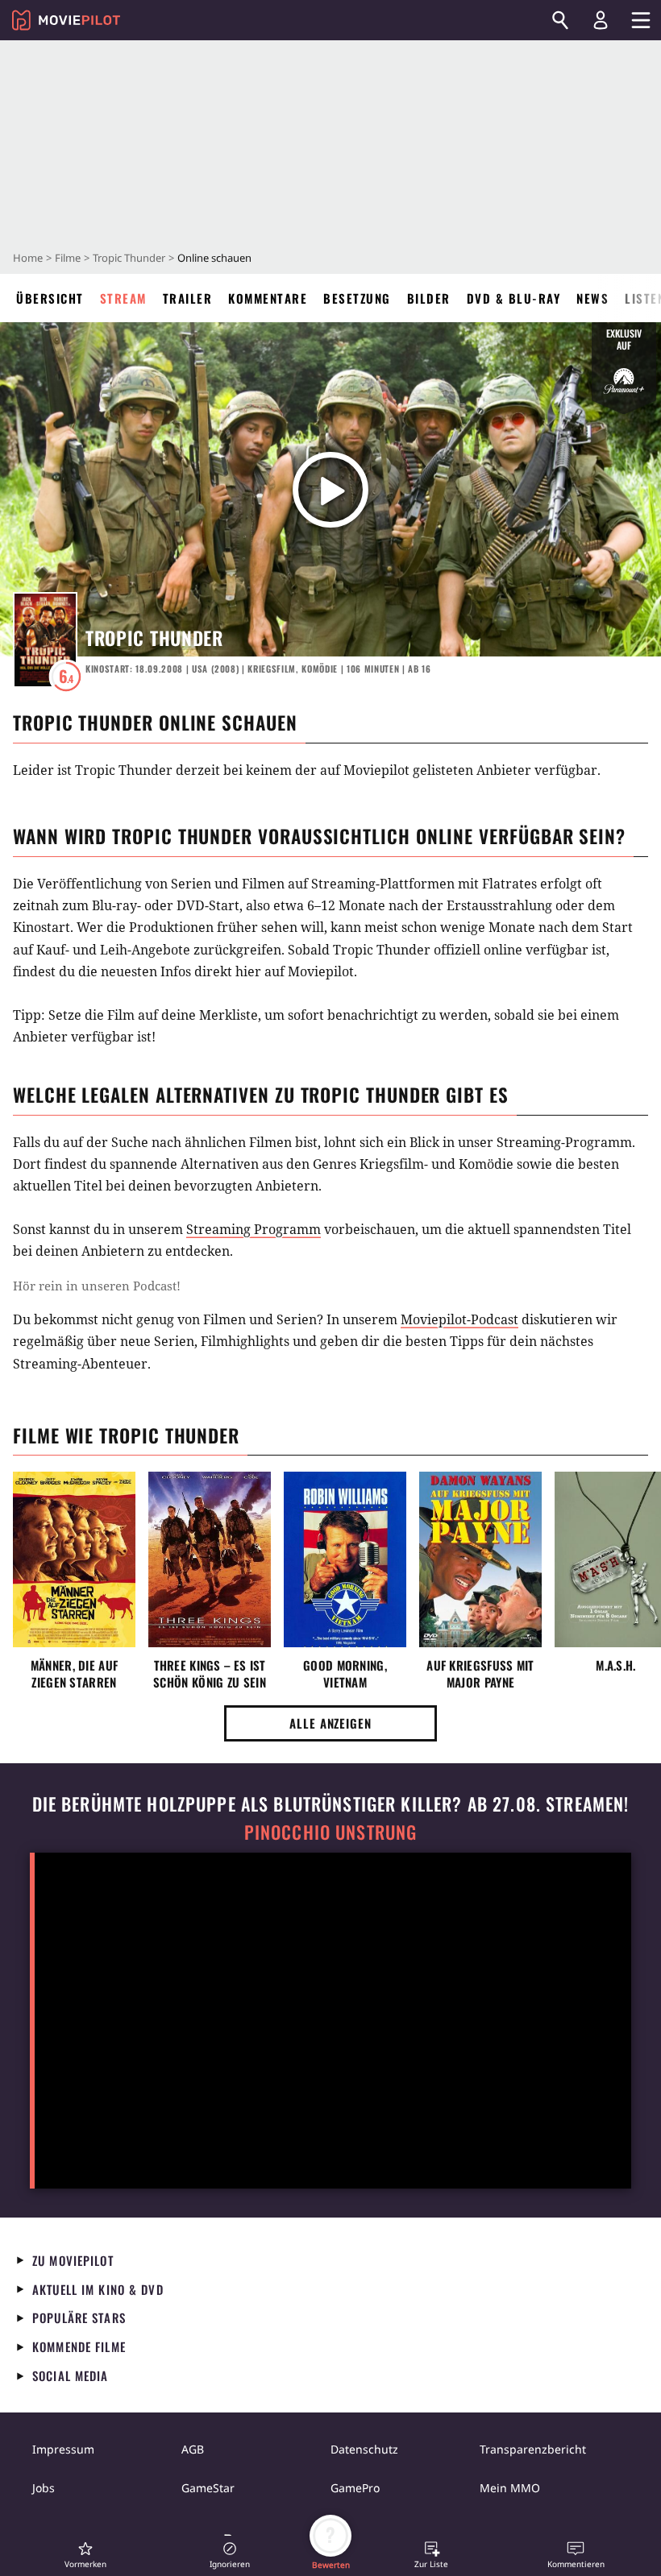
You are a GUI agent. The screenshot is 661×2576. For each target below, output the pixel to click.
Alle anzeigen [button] (330, 1723)
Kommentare (268, 298)
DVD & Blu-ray (514, 298)
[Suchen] (560, 20)
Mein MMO (510, 2488)
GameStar (208, 2488)
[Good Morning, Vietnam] (345, 1559)
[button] (85, 2555)
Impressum (63, 2449)
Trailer (188, 298)
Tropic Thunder (129, 258)
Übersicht (50, 298)
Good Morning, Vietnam (345, 1674)
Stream (123, 298)
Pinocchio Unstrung (331, 1832)
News (592, 298)
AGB (193, 2449)
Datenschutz (364, 2449)
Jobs (44, 2488)
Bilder (429, 298)
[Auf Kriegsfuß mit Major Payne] (480, 1559)
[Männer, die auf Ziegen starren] (74, 1559)
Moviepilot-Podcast (459, 1319)
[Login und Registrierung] (601, 20)
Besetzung (357, 298)
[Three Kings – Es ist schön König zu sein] (210, 1559)
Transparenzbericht (533, 2449)
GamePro (355, 2488)
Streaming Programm (254, 1229)
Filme (68, 258)
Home (28, 258)
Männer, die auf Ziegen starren (75, 1674)
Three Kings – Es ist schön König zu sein (210, 1674)
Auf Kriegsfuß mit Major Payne (480, 1674)
